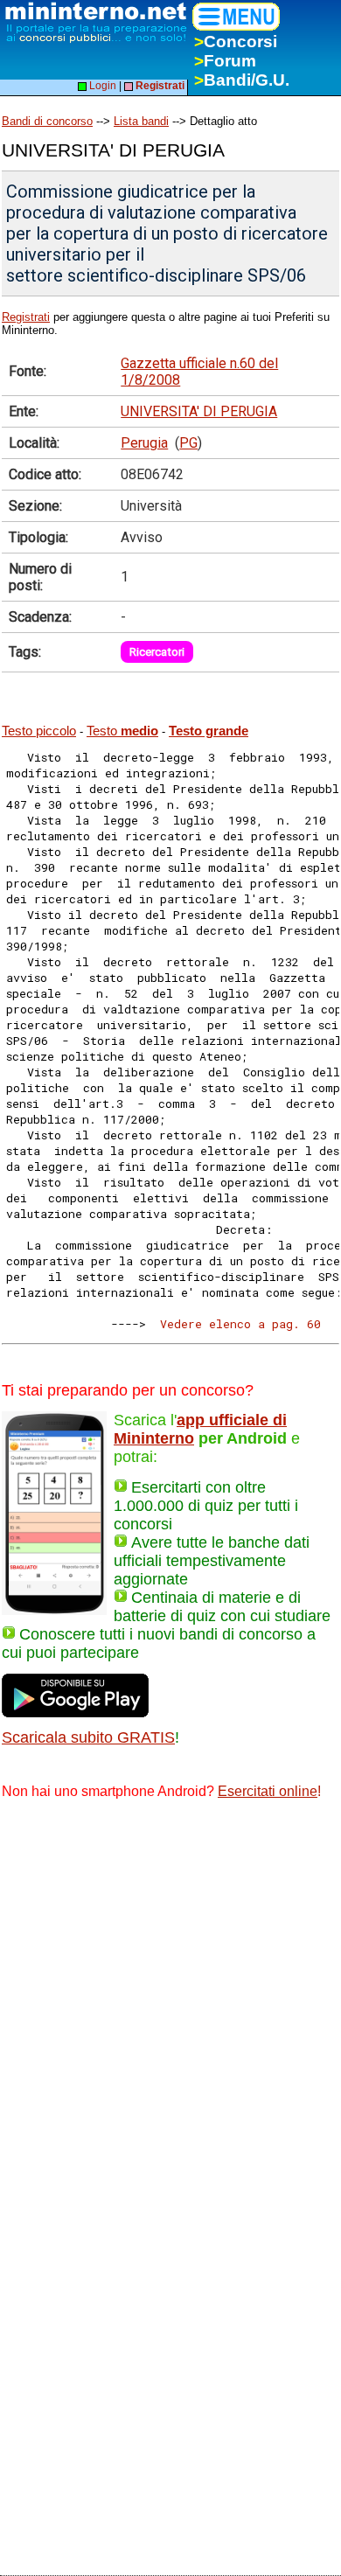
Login (101, 86)
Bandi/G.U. (242, 80)
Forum (225, 61)
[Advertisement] (170, 1995)
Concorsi (236, 42)
